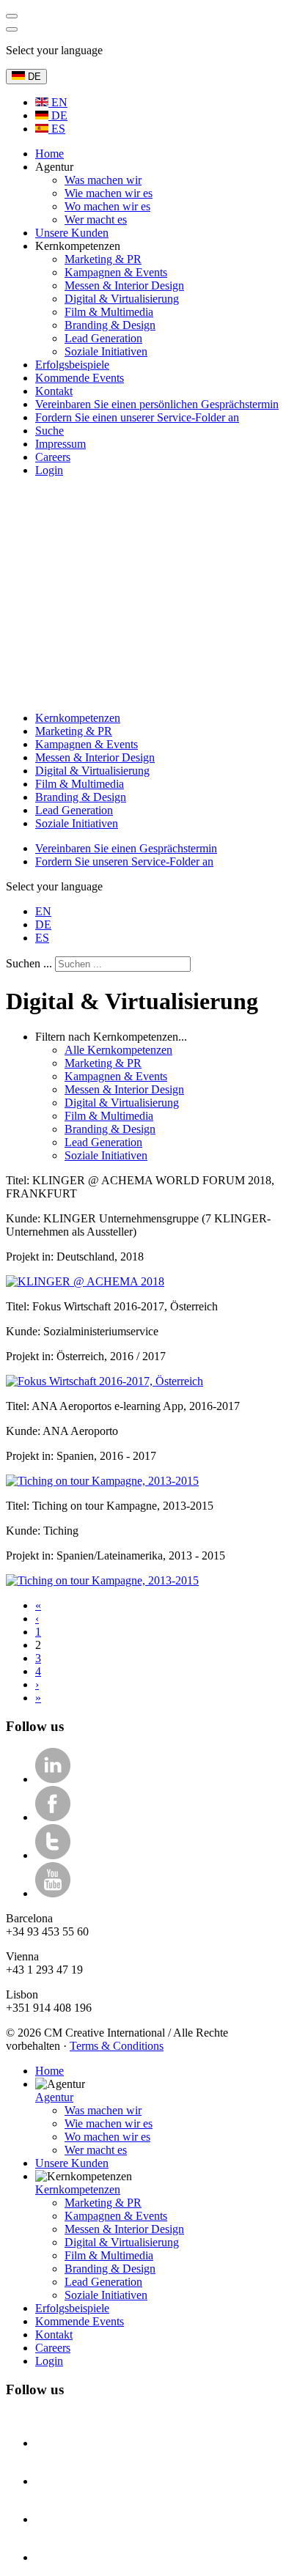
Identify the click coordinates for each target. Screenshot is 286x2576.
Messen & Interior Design (95, 757)
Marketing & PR (74, 731)
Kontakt (54, 2335)
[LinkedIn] (53, 1779)
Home (49, 2071)
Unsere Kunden (72, 2163)
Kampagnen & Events (87, 744)
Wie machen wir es (109, 2123)
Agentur (54, 2097)
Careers (53, 2348)
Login (49, 2361)
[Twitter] (53, 1855)
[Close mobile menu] (12, 29)
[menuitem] (49, 154)
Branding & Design (81, 797)
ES (57, 129)
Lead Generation (74, 810)
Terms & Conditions (117, 2046)
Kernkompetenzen (78, 718)
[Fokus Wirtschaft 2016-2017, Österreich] (104, 1381)
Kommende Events (80, 2321)
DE (33, 77)
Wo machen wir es (107, 2137)
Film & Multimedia (80, 784)
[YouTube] (53, 1893)
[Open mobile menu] (12, 16)
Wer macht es (96, 2150)
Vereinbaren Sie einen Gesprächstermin (126, 848)
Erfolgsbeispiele (72, 2308)
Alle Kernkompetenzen (118, 1050)
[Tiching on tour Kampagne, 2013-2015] (102, 1481)
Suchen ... (29, 963)
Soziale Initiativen (77, 823)
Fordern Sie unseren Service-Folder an (124, 861)
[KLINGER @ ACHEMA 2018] (85, 1281)
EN (58, 102)
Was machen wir (103, 2110)
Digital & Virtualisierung (92, 771)
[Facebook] (53, 1817)
